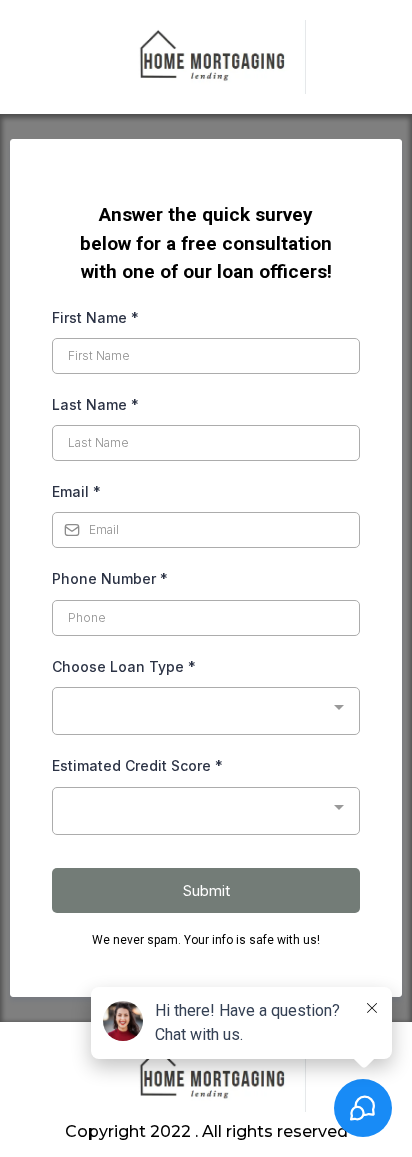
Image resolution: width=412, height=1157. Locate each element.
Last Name (95, 404)
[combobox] (206, 711)
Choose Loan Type (124, 666)
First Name (95, 317)
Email (76, 491)
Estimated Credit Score (137, 765)
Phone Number (110, 578)
